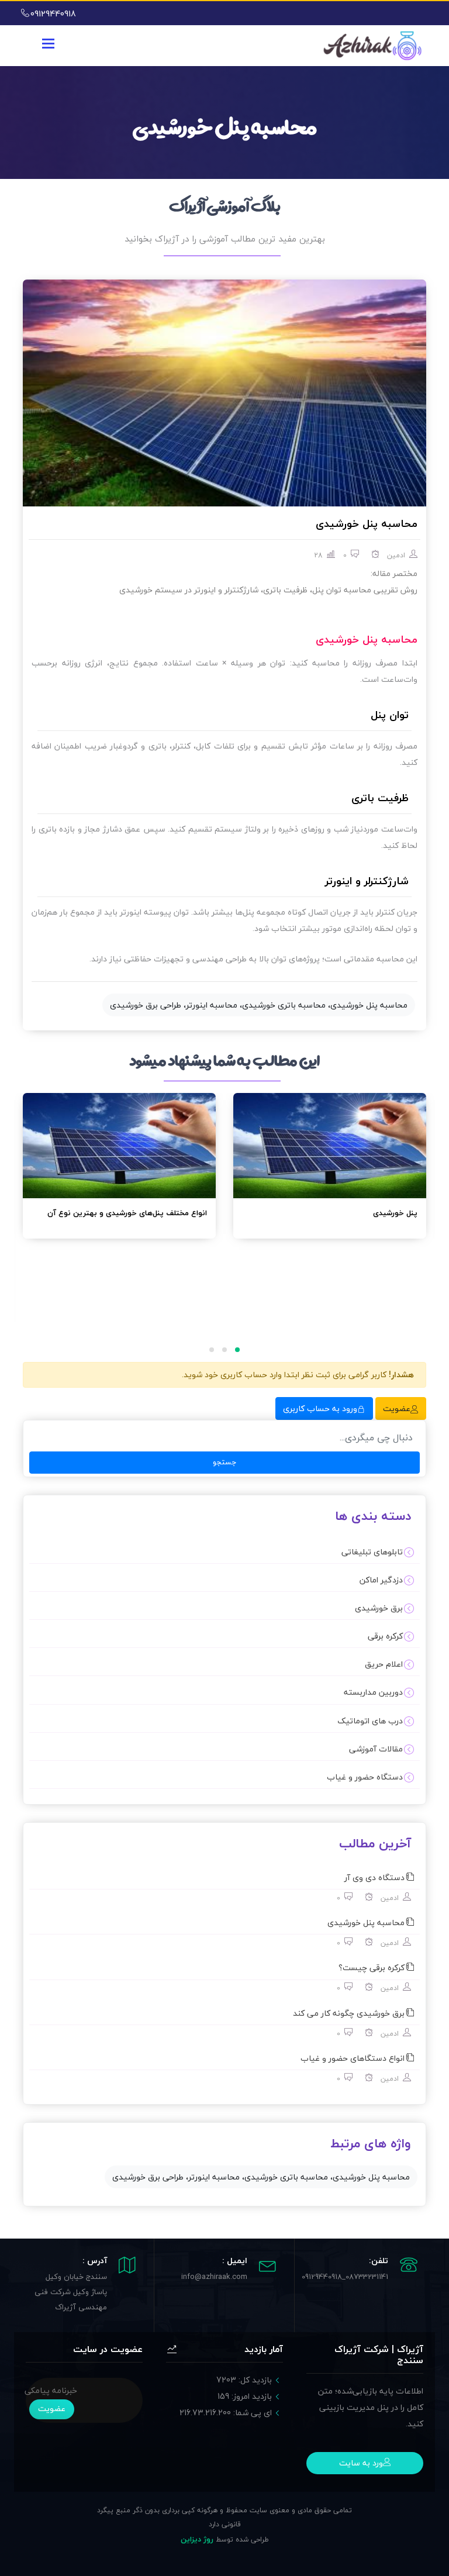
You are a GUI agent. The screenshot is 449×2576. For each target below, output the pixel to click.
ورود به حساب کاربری (320, 1408)
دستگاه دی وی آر (374, 1877)
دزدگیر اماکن (381, 1580)
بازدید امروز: (245, 2396)
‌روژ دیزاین (197, 2539)
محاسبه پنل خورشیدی (367, 524)
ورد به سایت (361, 2463)
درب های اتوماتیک (370, 1721)
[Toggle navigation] (48, 44)
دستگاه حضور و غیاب (365, 1777)
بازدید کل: (244, 2380)
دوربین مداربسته (373, 1692)
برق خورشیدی (379, 1608)
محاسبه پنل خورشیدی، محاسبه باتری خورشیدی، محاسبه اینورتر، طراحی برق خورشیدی (259, 1005)
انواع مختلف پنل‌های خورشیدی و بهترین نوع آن (127, 1213)
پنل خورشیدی (395, 1213)
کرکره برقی (385, 1636)
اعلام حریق (384, 1664)
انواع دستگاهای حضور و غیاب (353, 2058)
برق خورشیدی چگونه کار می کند (349, 2013)
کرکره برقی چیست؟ (372, 1968)
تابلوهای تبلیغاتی (372, 1552)
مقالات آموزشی (376, 1749)
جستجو (225, 1462)
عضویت (397, 1408)
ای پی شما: (226, 2413)
